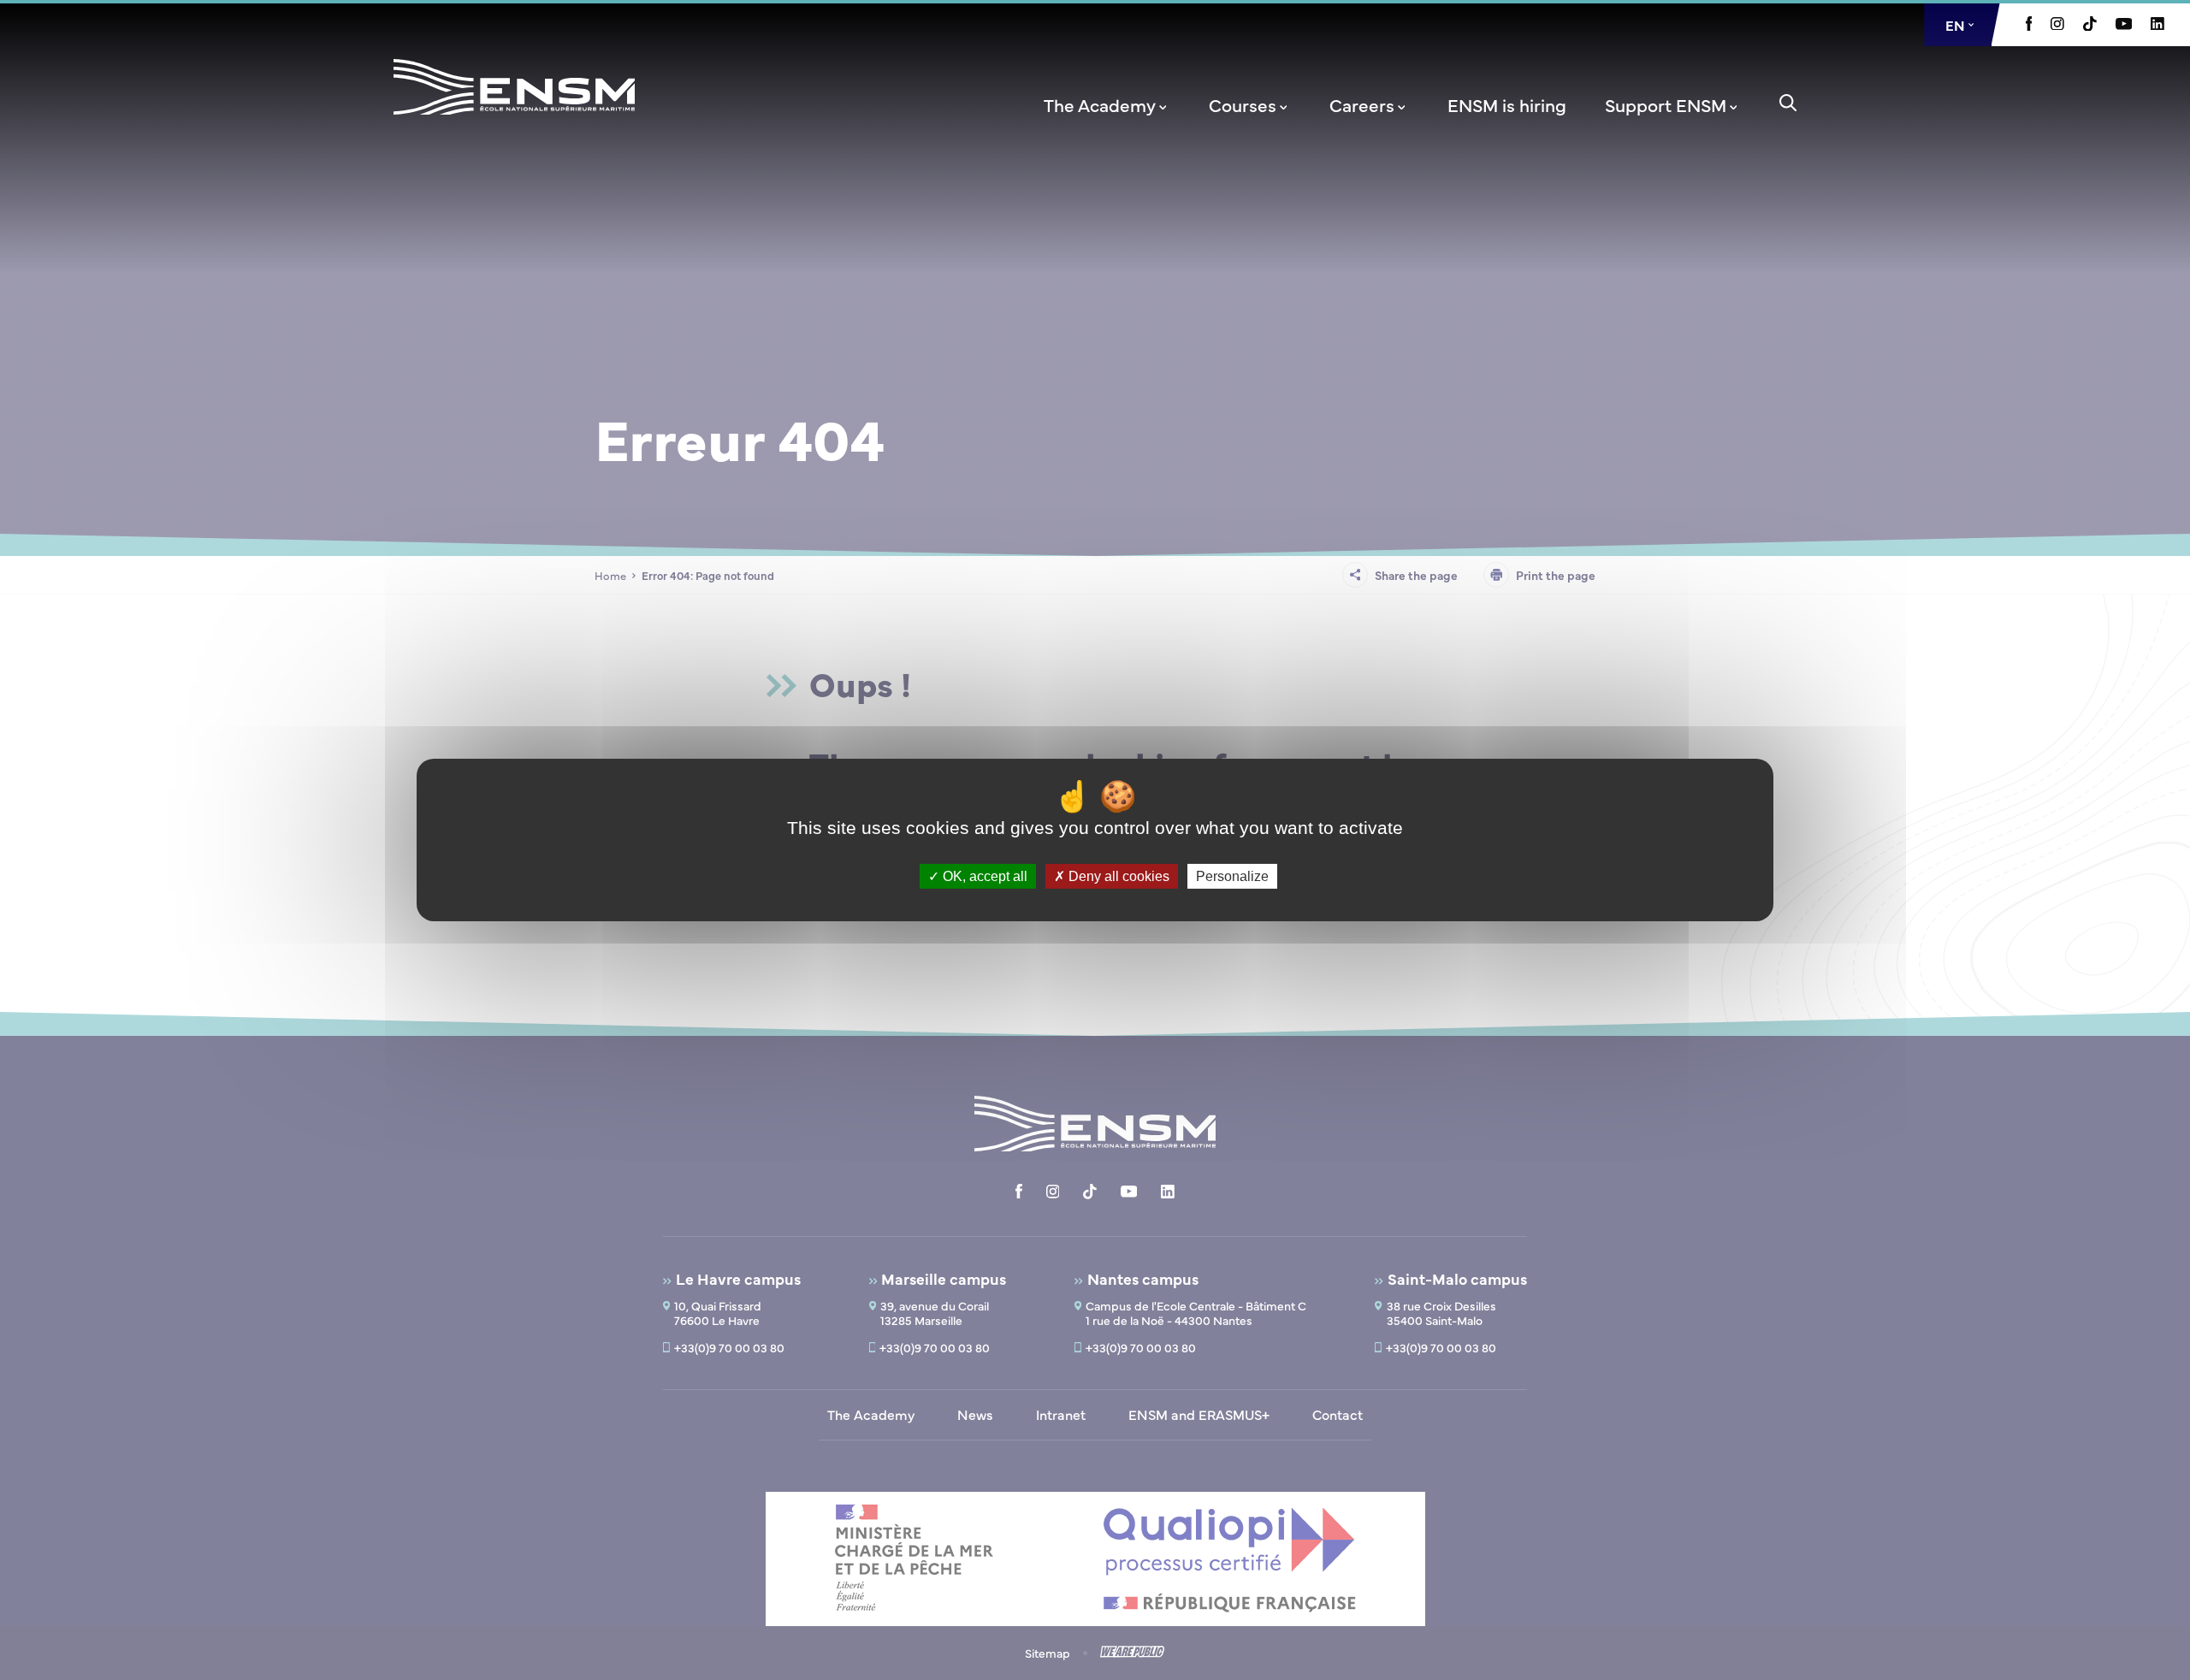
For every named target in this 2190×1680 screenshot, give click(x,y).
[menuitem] (1107, 104)
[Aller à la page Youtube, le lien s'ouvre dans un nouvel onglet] (2124, 25)
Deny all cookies (1117, 876)
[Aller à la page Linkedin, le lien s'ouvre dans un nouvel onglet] (2157, 25)
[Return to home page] (514, 109)
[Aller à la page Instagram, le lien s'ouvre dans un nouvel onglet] (2057, 25)
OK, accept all (983, 876)
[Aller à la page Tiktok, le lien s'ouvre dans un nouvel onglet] (2090, 26)
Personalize (1232, 876)
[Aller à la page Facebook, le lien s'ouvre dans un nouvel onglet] (2029, 26)
